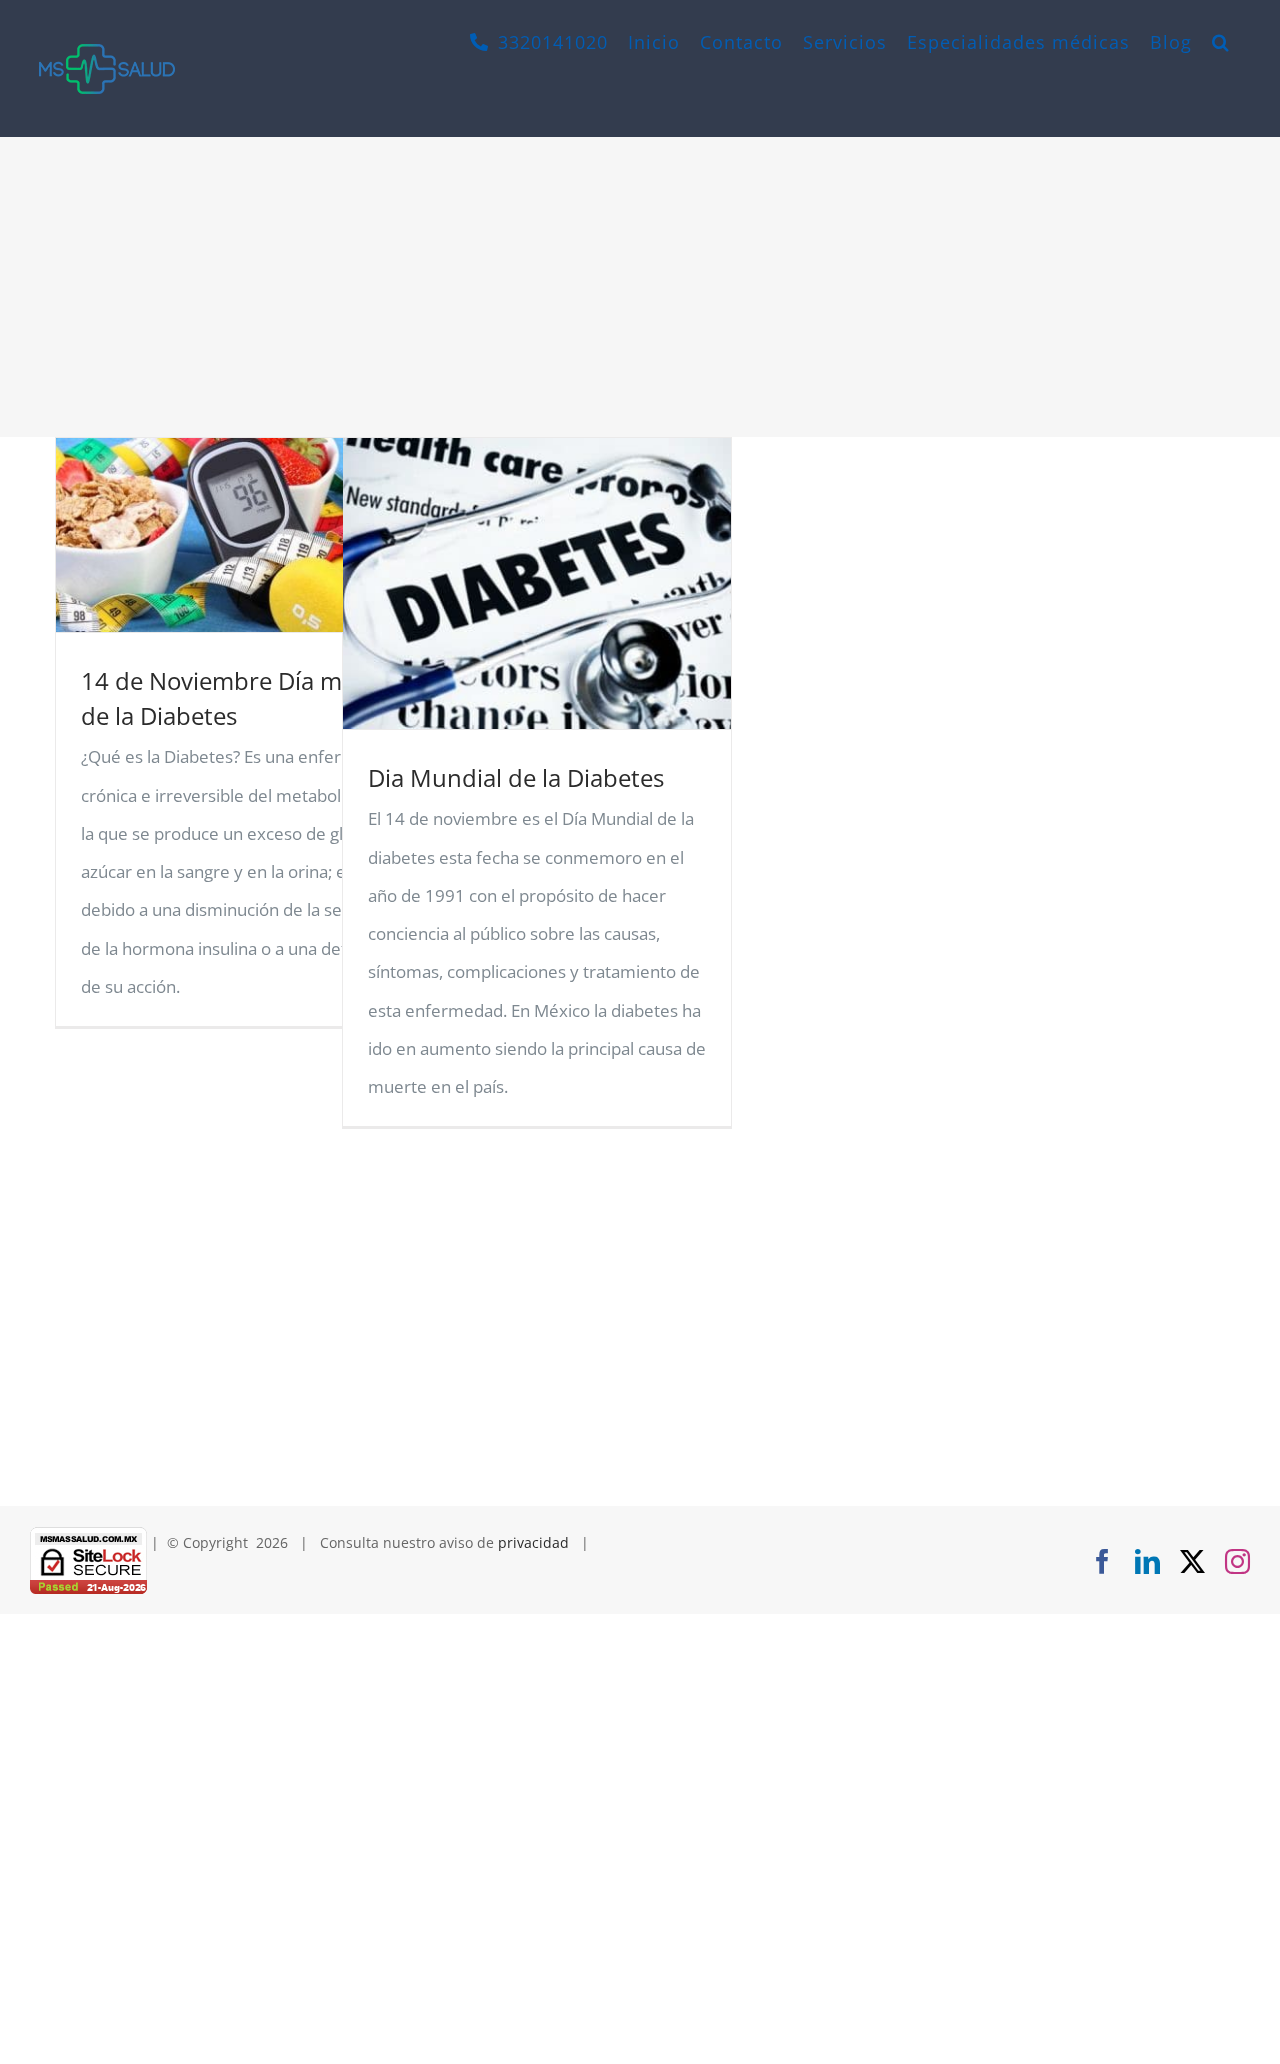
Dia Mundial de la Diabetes (516, 777)
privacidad (533, 1542)
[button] (1221, 42)
